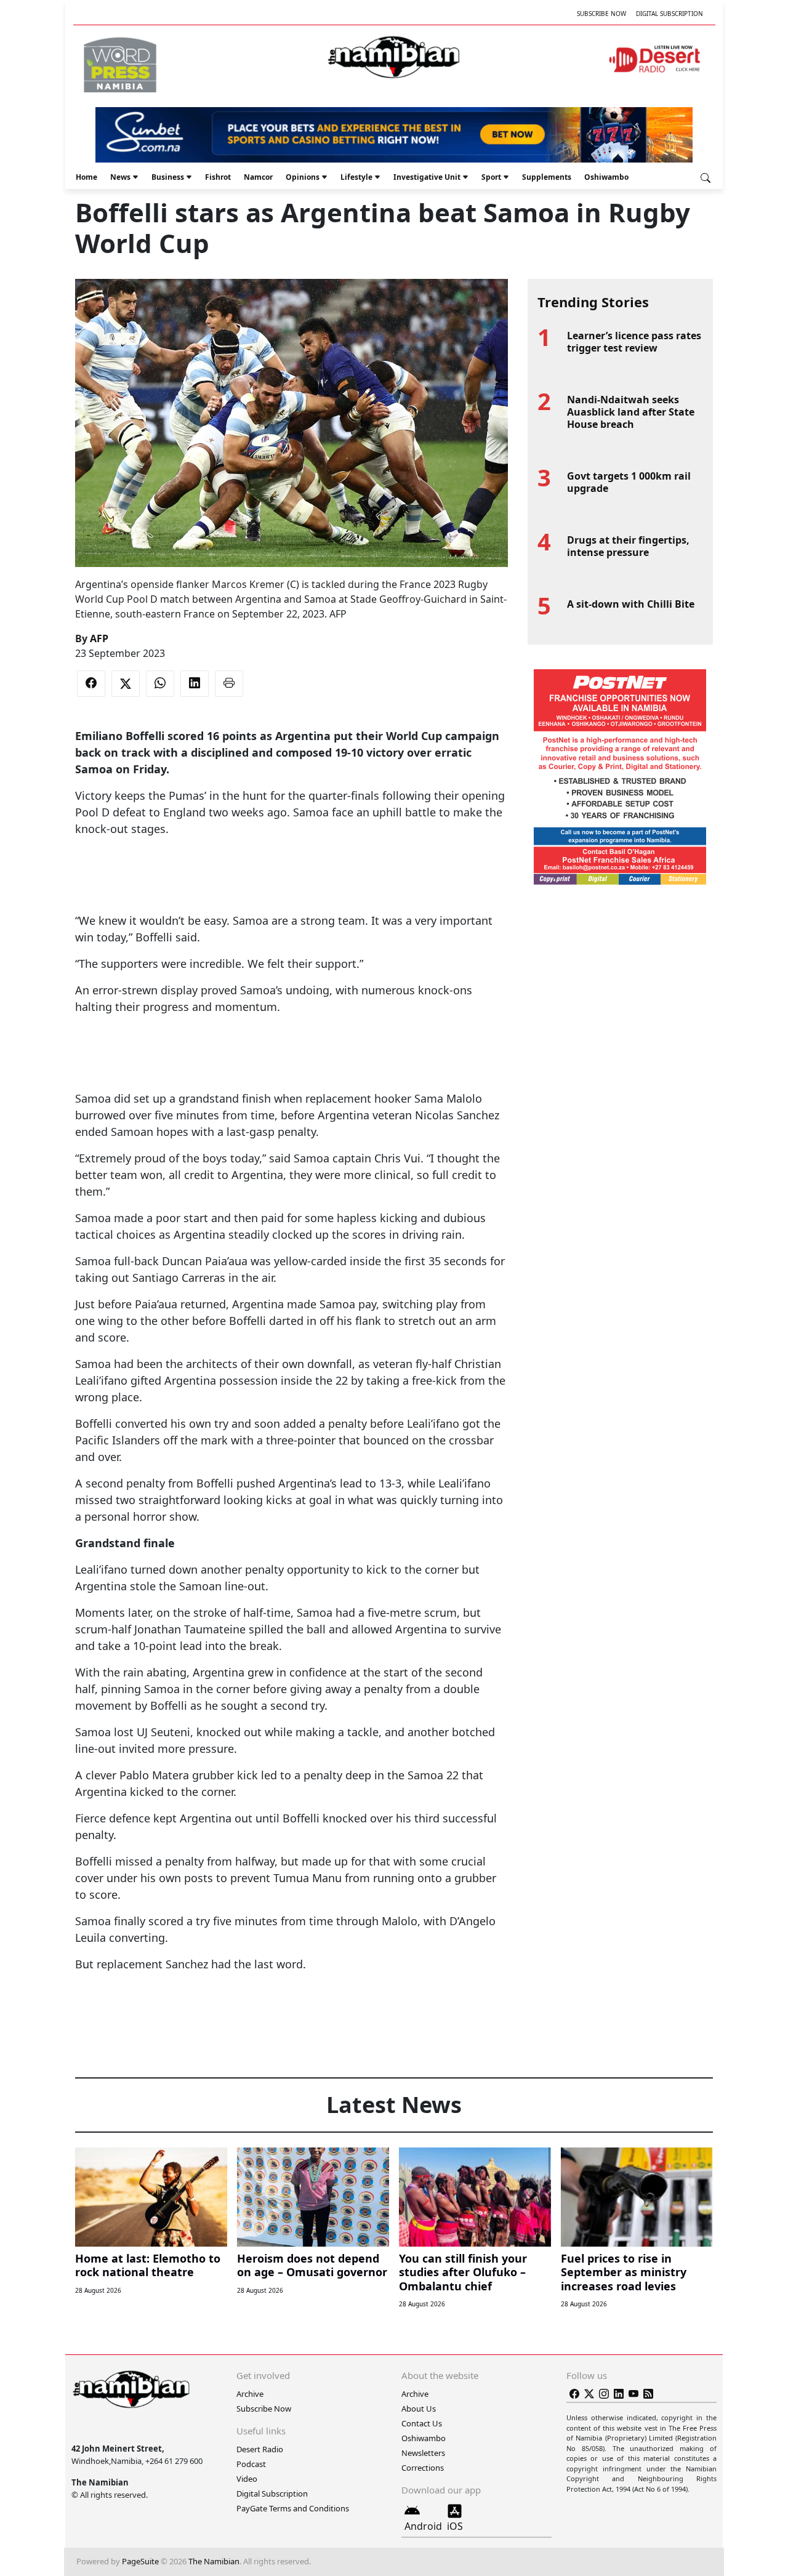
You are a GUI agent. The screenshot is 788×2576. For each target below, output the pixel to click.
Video (247, 2479)
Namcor (258, 177)
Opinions (303, 177)
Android (423, 2526)
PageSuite (140, 2561)
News (120, 177)
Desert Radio (260, 2449)
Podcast (251, 2464)
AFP (99, 638)
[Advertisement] (291, 875)
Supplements (547, 177)
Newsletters (423, 2453)
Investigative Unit (427, 177)
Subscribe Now (601, 14)
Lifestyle (356, 177)
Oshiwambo (606, 177)
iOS (455, 2526)
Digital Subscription (669, 14)
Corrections (423, 2468)
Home (86, 177)
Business (168, 177)
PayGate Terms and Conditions (293, 2508)
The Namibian (214, 2561)
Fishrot (218, 177)
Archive (250, 2394)
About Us (419, 2409)
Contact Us (422, 2423)
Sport (491, 177)
